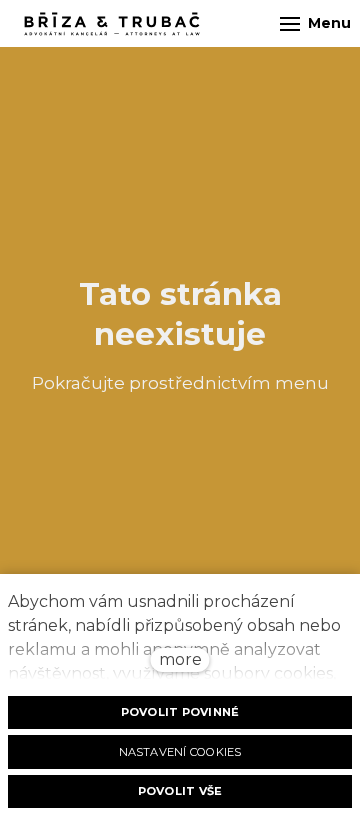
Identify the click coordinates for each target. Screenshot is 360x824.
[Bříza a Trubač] (112, 24)
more (180, 659)
